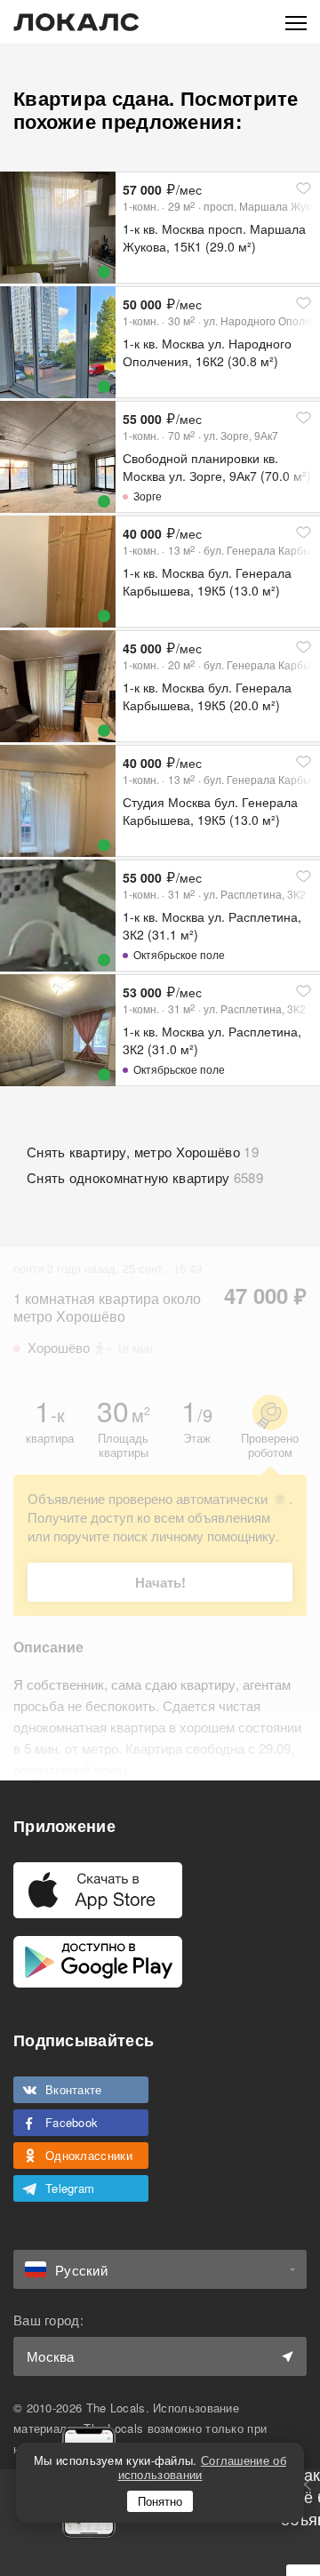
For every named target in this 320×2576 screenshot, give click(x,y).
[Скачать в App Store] (98, 1890)
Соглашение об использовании (202, 2467)
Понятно (160, 2501)
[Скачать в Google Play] (98, 1962)
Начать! (160, 1582)
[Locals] (76, 22)
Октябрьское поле (179, 954)
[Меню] (296, 22)
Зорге (148, 496)
